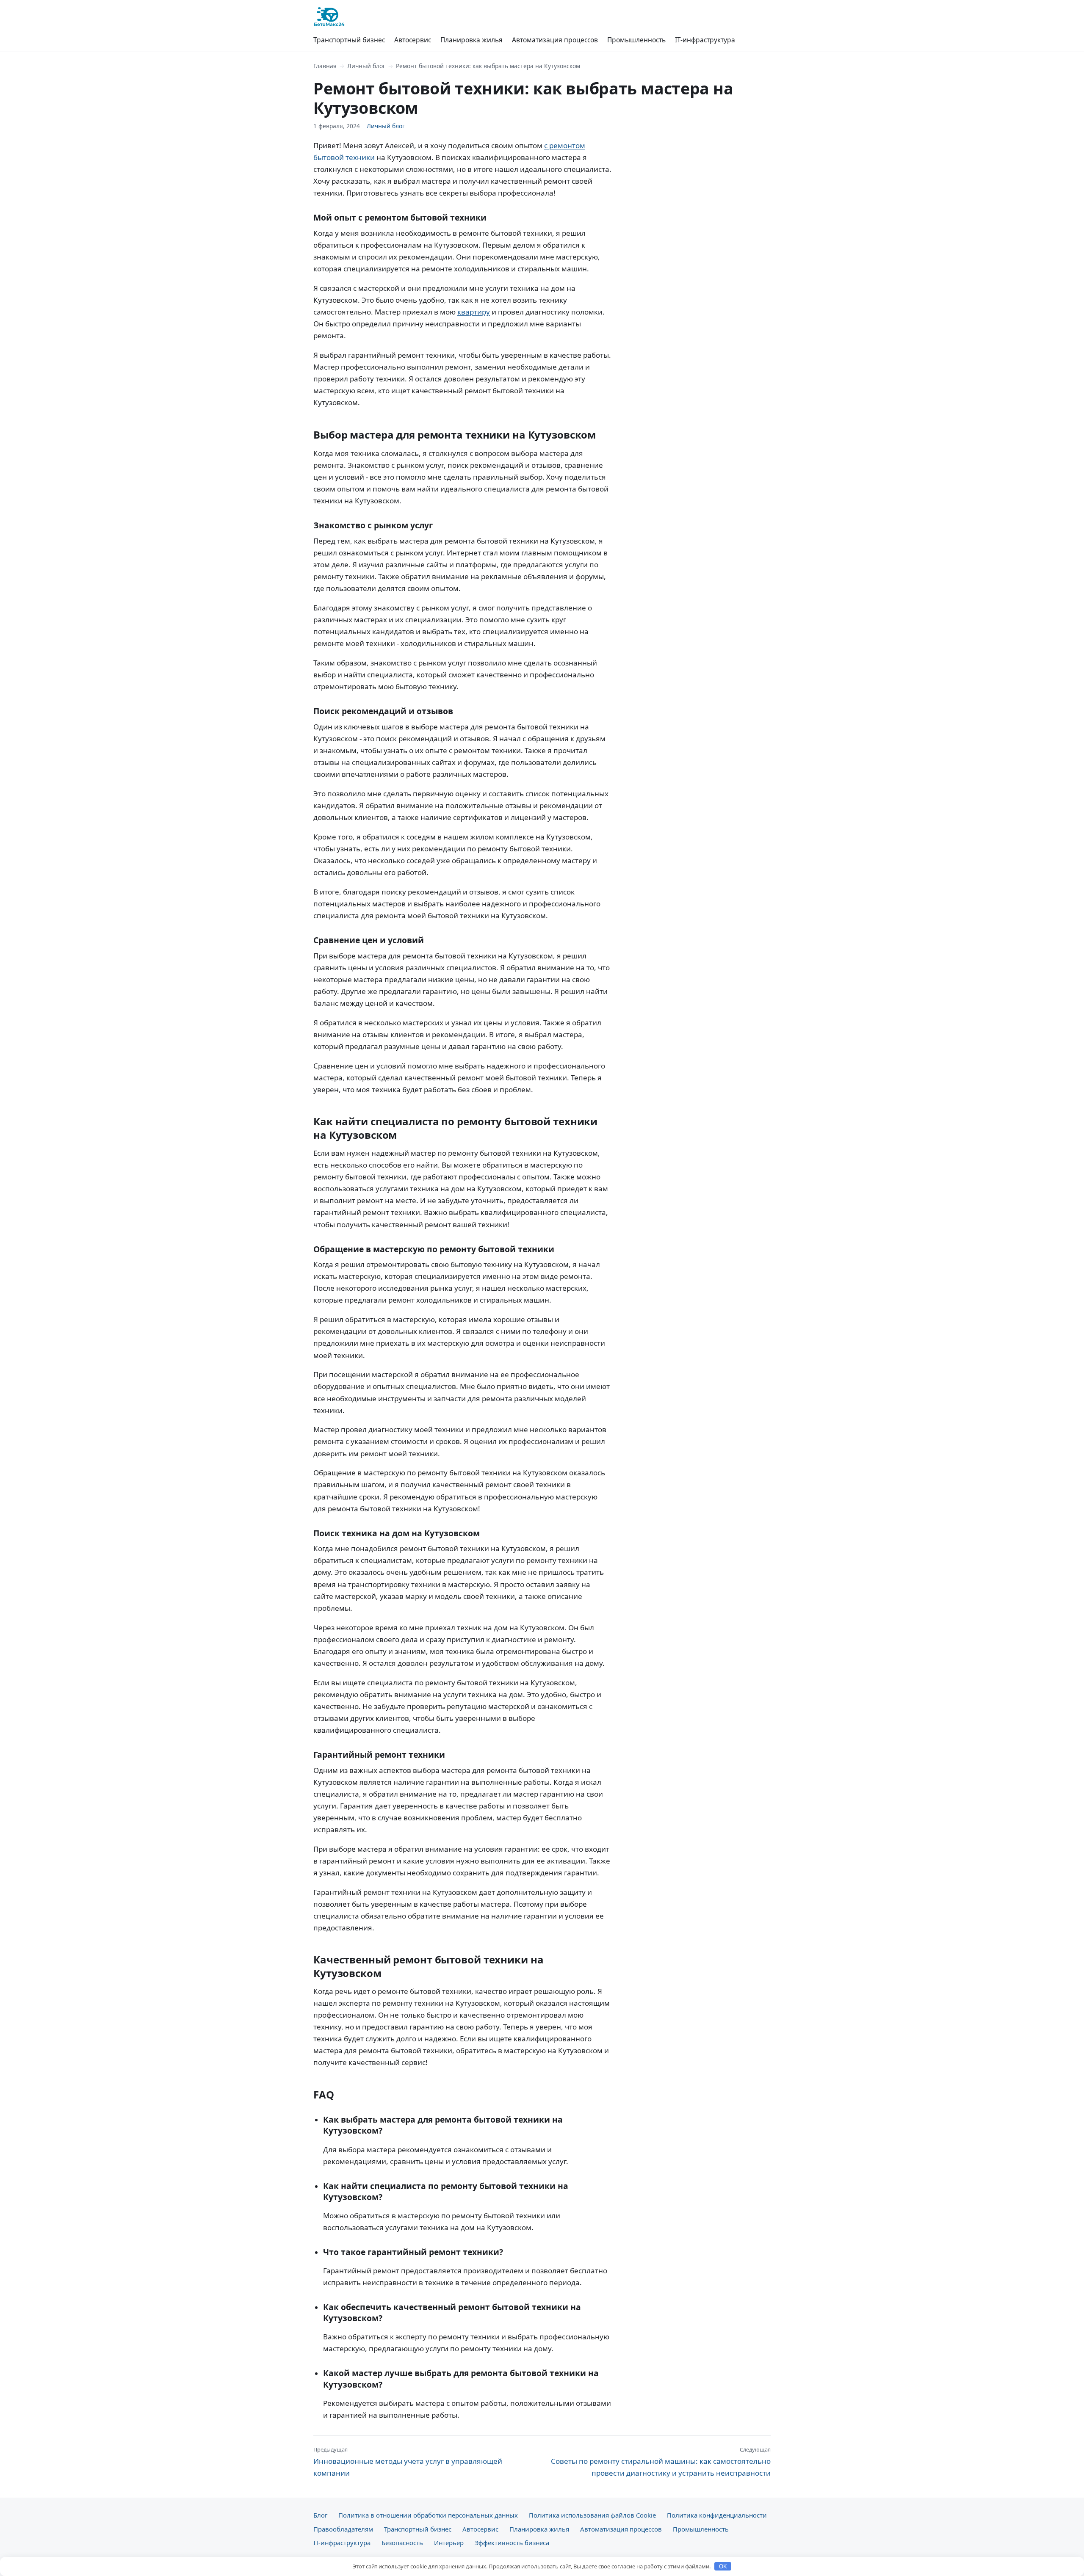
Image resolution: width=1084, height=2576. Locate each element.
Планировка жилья (471, 40)
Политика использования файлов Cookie (592, 2515)
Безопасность (402, 2543)
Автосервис (413, 40)
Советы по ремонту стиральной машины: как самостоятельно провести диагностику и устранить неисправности (661, 2462)
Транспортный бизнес (349, 40)
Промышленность (636, 40)
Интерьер (449, 2543)
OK (723, 2566)
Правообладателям (343, 2529)
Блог (320, 2515)
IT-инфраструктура (705, 40)
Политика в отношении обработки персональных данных (428, 2515)
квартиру (474, 312)
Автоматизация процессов (555, 40)
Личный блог (366, 66)
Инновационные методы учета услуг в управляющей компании (408, 2462)
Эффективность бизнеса (512, 2543)
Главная (325, 66)
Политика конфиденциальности (717, 2515)
